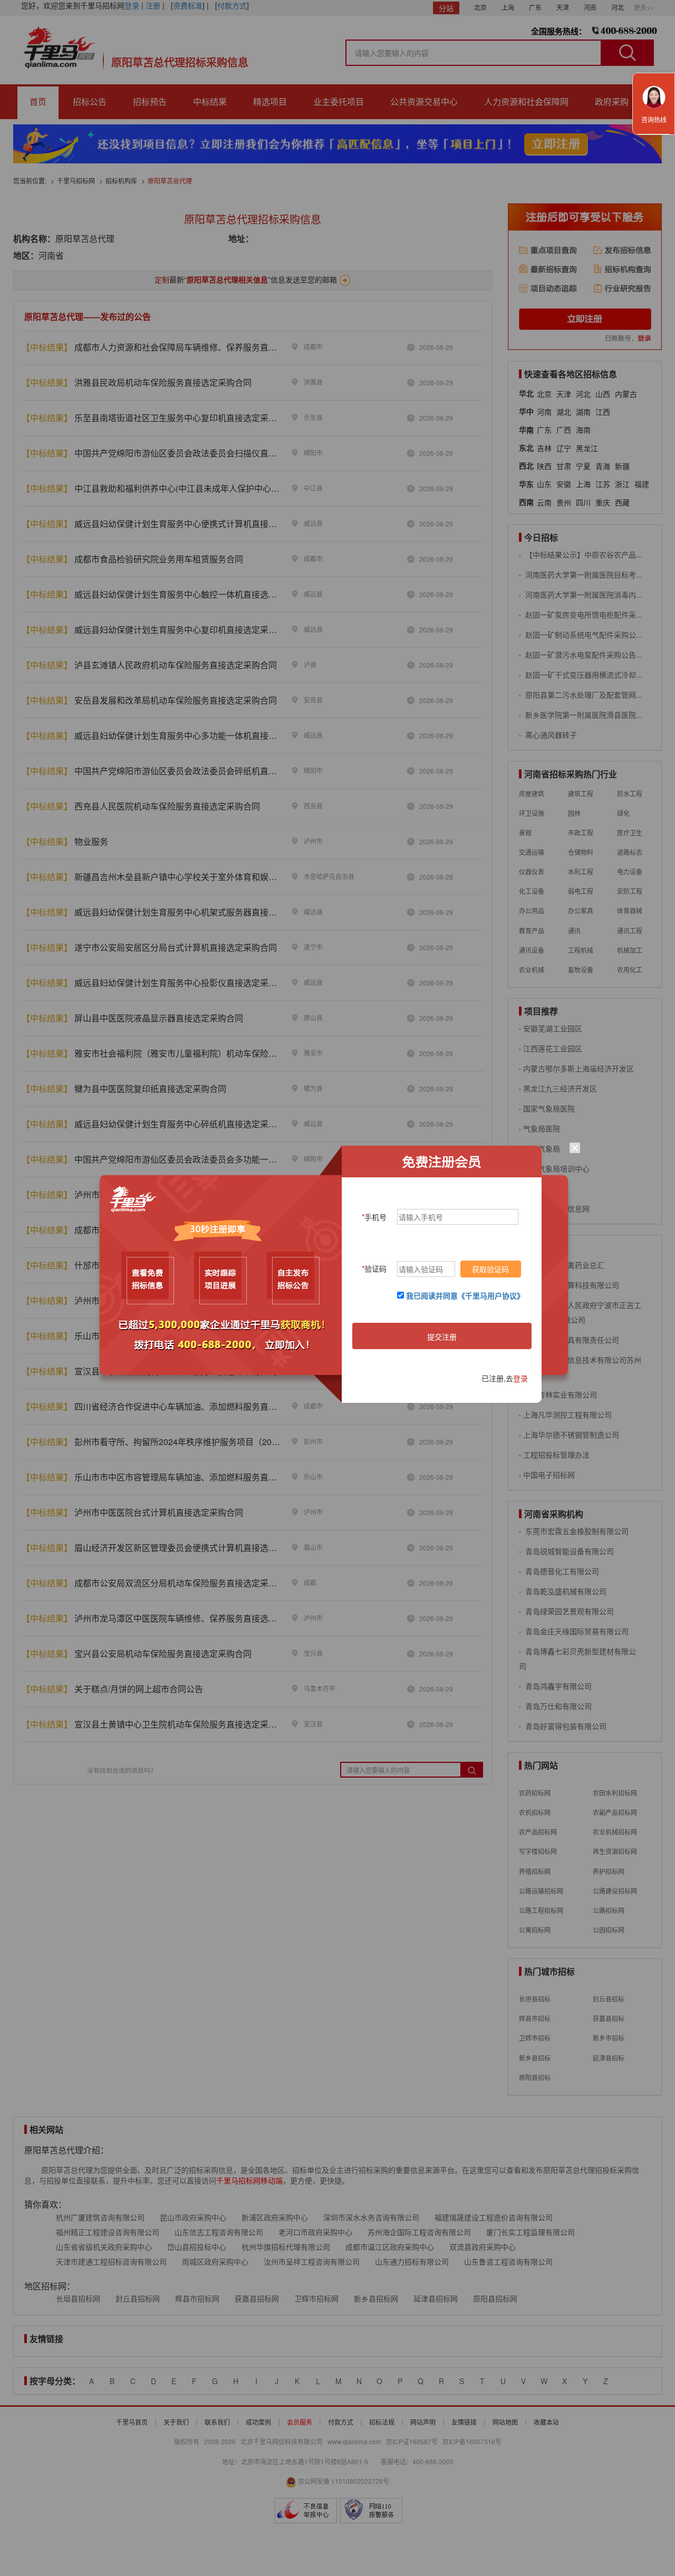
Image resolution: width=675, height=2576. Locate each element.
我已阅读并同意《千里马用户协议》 (465, 1295)
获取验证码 (490, 1269)
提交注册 (442, 1336)
